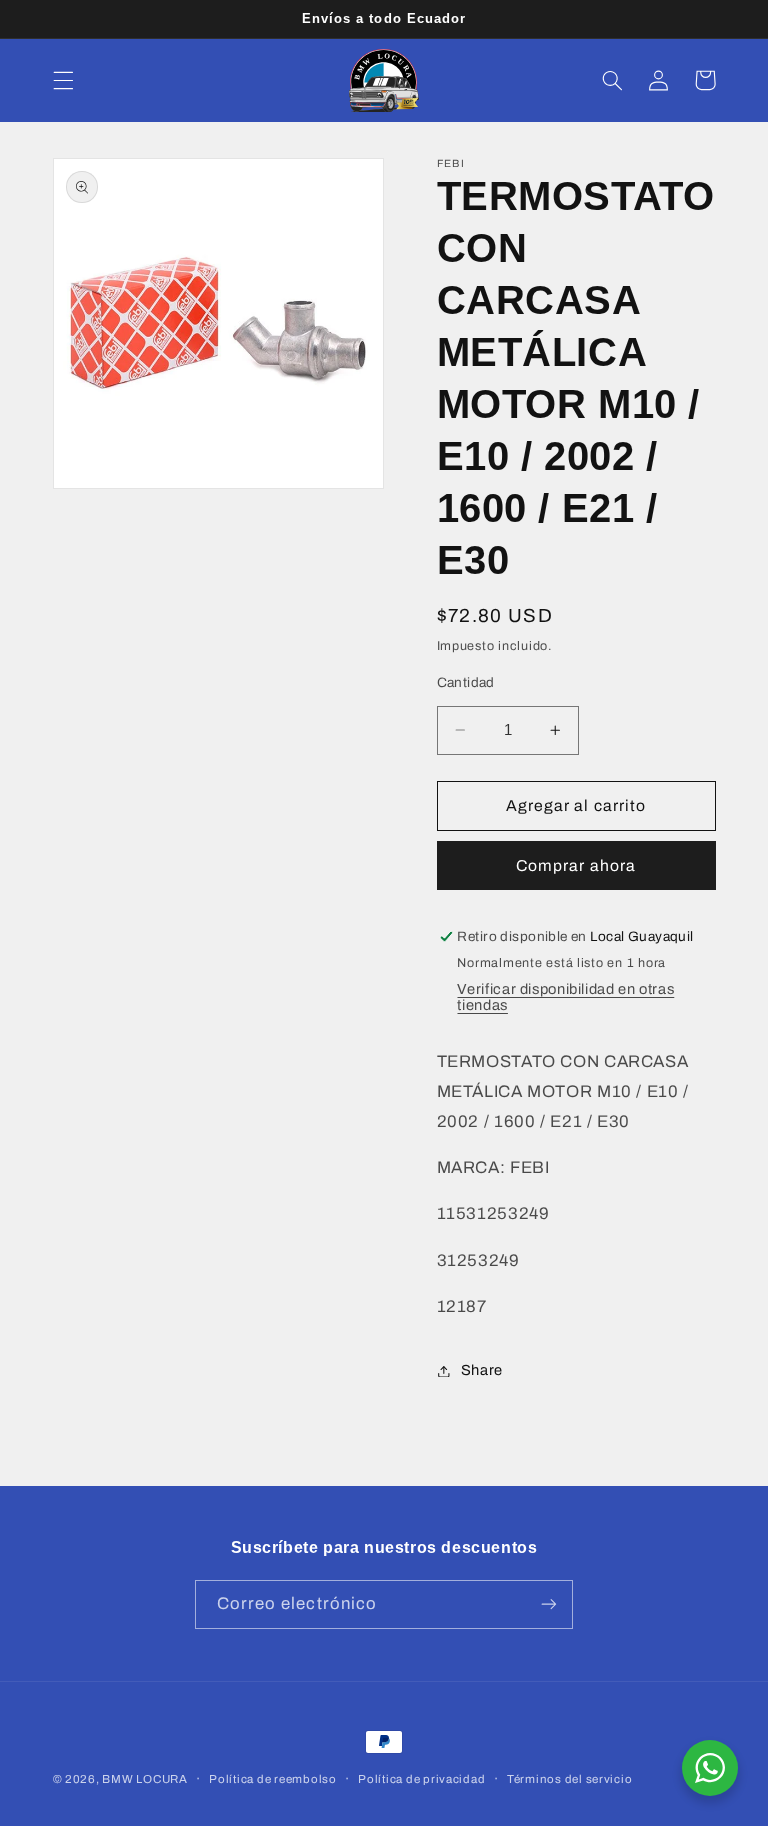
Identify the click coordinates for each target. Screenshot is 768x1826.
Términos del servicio (569, 1779)
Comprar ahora (576, 865)
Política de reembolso (272, 1779)
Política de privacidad (421, 1779)
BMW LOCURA (144, 1779)
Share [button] (482, 1370)
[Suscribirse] (549, 1604)
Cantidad (466, 682)
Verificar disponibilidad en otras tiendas (565, 997)
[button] (63, 80)
